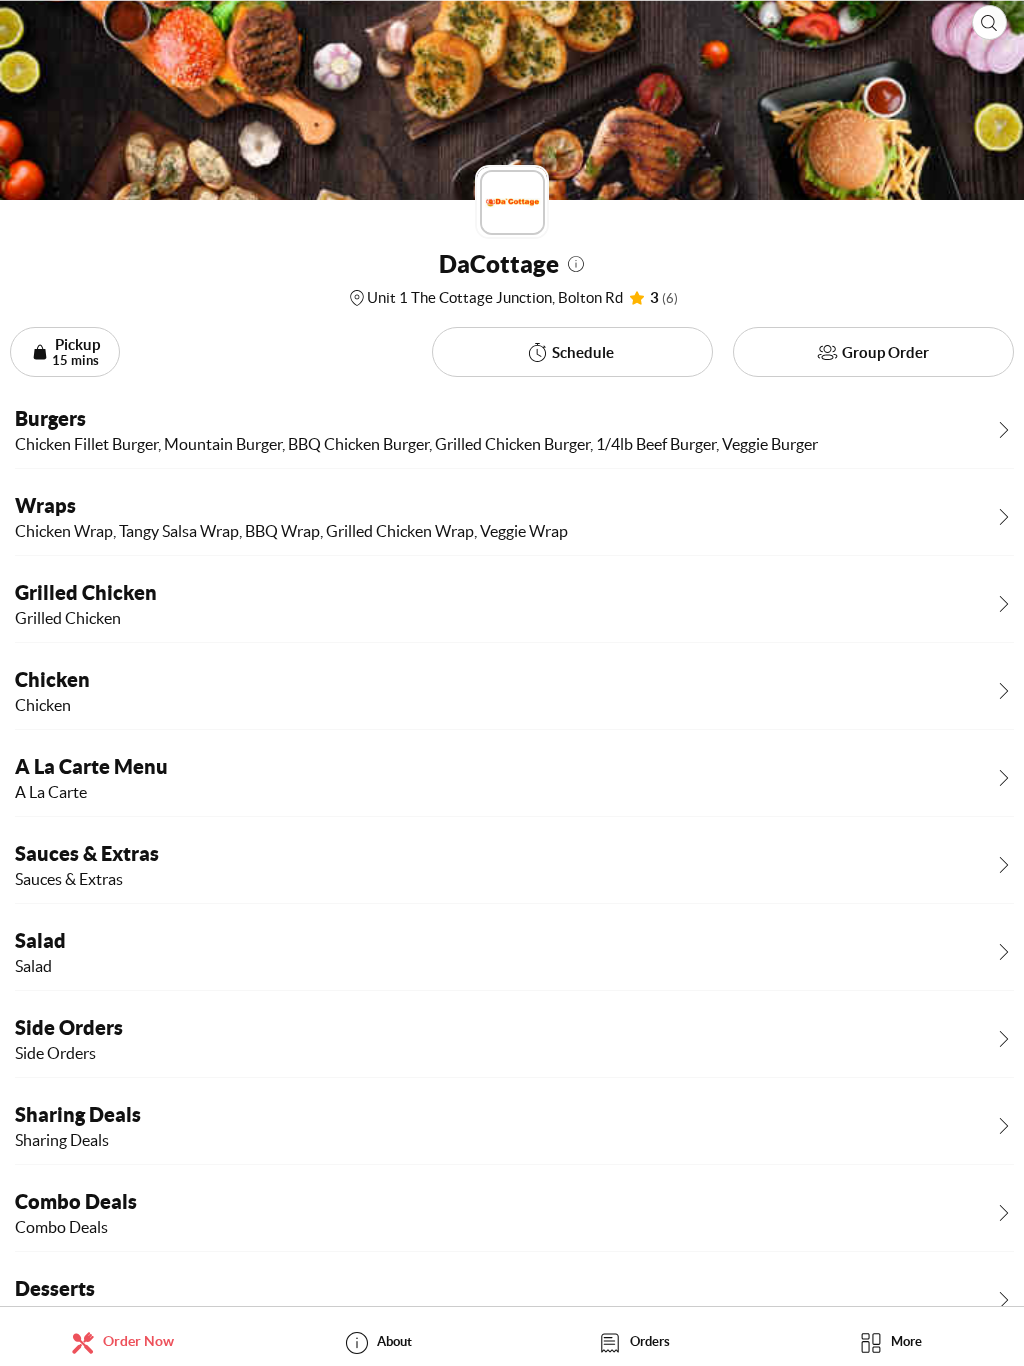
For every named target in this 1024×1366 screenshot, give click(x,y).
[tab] (128, 1341)
